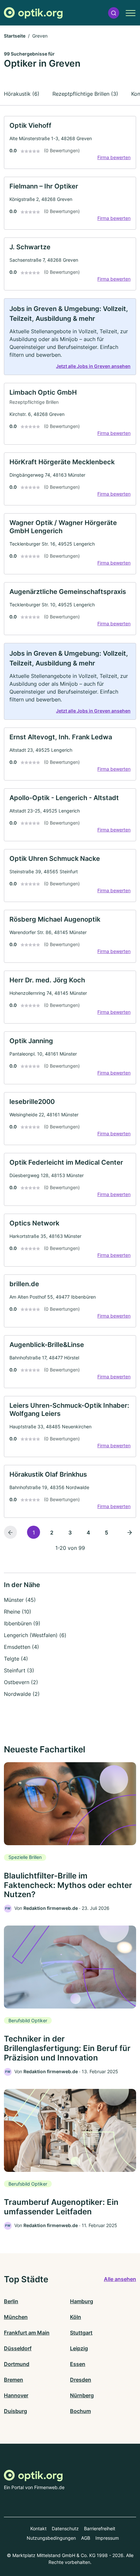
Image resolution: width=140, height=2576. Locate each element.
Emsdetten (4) (21, 1647)
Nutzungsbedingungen (51, 2538)
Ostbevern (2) (21, 1682)
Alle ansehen (120, 2279)
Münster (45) (20, 1600)
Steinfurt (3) (19, 1670)
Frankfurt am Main (27, 2333)
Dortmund (17, 2364)
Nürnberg (82, 2395)
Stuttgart (81, 2333)
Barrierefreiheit (100, 2528)
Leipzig (79, 2348)
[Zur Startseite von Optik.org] (33, 13)
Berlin (11, 2301)
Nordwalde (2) (22, 1694)
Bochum (80, 2411)
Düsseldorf (18, 2348)
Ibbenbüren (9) (22, 1623)
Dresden (81, 2380)
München (16, 2317)
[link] (70, 142)
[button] (114, 13)
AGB (86, 2538)
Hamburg (82, 2301)
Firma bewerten (114, 157)
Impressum (107, 2538)
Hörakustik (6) (22, 94)
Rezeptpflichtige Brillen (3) (85, 94)
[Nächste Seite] (130, 1532)
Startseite (15, 36)
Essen (78, 2364)
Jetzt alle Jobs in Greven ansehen (93, 366)
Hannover (16, 2395)
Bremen (14, 2380)
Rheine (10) (18, 1612)
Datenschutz (65, 2528)
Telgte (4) (16, 1659)
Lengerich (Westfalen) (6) (35, 1635)
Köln (76, 2317)
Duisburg (15, 2411)
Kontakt (38, 2528)
